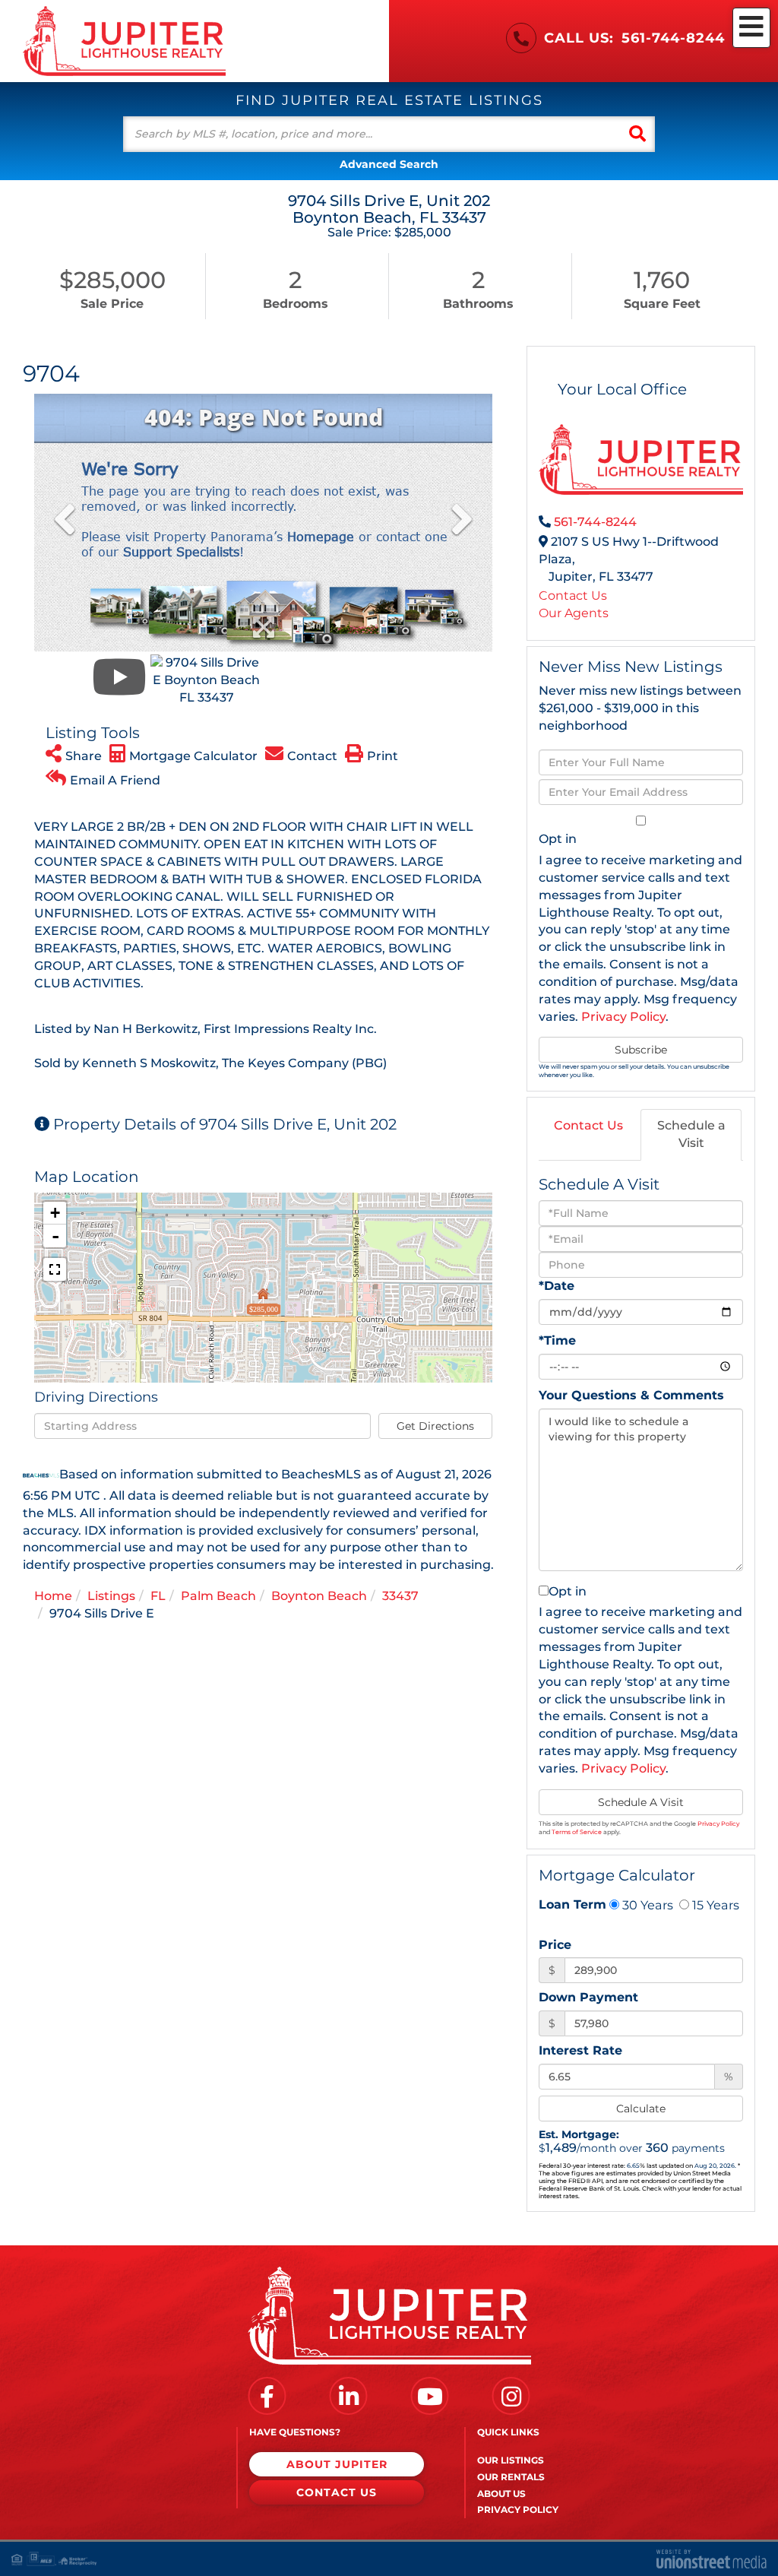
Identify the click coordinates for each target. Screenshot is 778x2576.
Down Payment (588, 1997)
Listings (111, 1596)
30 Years (646, 1905)
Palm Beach (218, 1596)
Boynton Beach (319, 1596)
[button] (637, 134)
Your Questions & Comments (631, 1395)
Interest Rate (580, 2050)
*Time (557, 1340)
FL (158, 1596)
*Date (557, 1286)
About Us (501, 2494)
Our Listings (511, 2460)
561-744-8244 (673, 38)
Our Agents (574, 613)
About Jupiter (337, 2464)
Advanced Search (389, 164)
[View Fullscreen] (55, 1269)
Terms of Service (577, 1832)
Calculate (641, 2109)
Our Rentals (511, 2477)
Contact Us (573, 596)
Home (53, 1596)
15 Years (714, 1905)
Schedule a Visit (691, 1134)
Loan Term (572, 1904)
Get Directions (435, 1426)
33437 (400, 1596)
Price (555, 1945)
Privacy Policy (623, 1017)
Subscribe (641, 1050)
